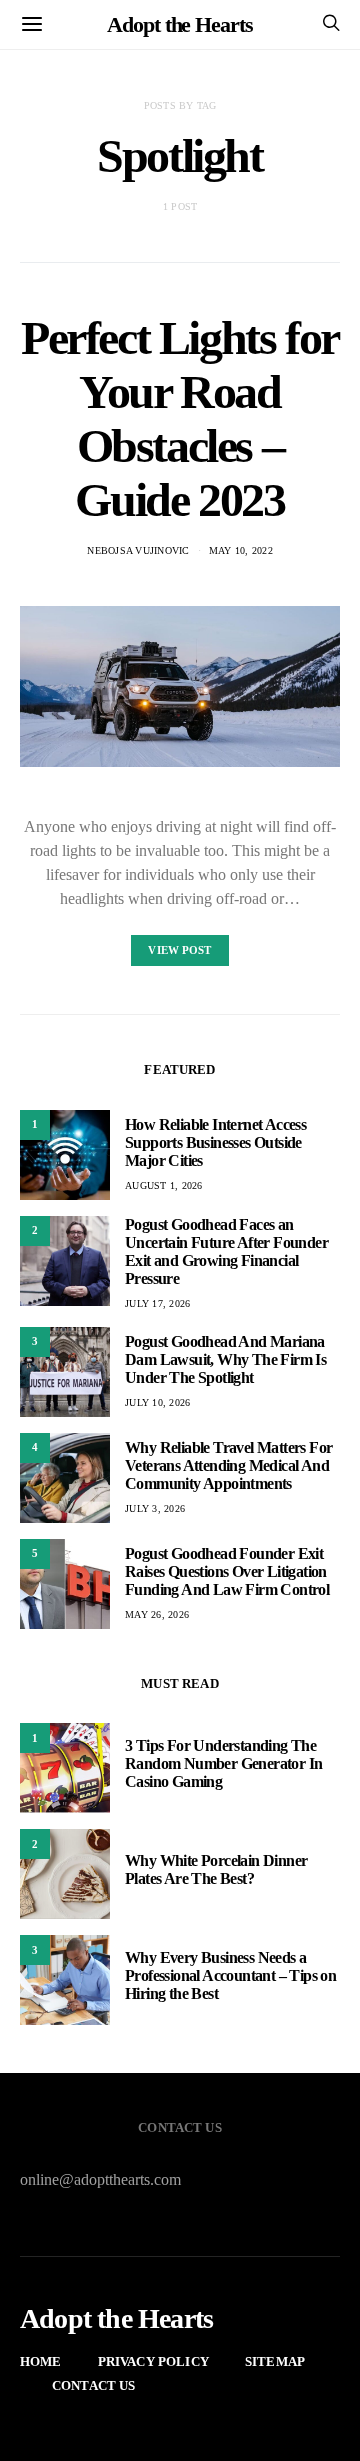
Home (41, 2361)
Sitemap (275, 2361)
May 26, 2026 (157, 1614)
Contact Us (94, 2385)
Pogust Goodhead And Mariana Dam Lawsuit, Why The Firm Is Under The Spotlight (225, 1359)
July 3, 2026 (155, 1508)
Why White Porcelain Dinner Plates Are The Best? (216, 1869)
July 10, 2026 (157, 1402)
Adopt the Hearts (179, 24)
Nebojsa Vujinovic (138, 550)
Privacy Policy (153, 2361)
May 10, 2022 (241, 550)
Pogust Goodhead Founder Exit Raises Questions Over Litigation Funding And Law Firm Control (227, 1571)
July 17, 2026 (157, 1303)
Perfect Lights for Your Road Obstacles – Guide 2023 (180, 418)
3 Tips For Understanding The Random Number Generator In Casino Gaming (223, 1763)
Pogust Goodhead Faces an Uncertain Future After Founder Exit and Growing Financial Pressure (226, 1251)
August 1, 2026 (164, 1185)
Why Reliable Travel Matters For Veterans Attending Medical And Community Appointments (228, 1465)
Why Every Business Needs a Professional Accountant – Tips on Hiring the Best (230, 1975)
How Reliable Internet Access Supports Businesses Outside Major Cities (215, 1142)
